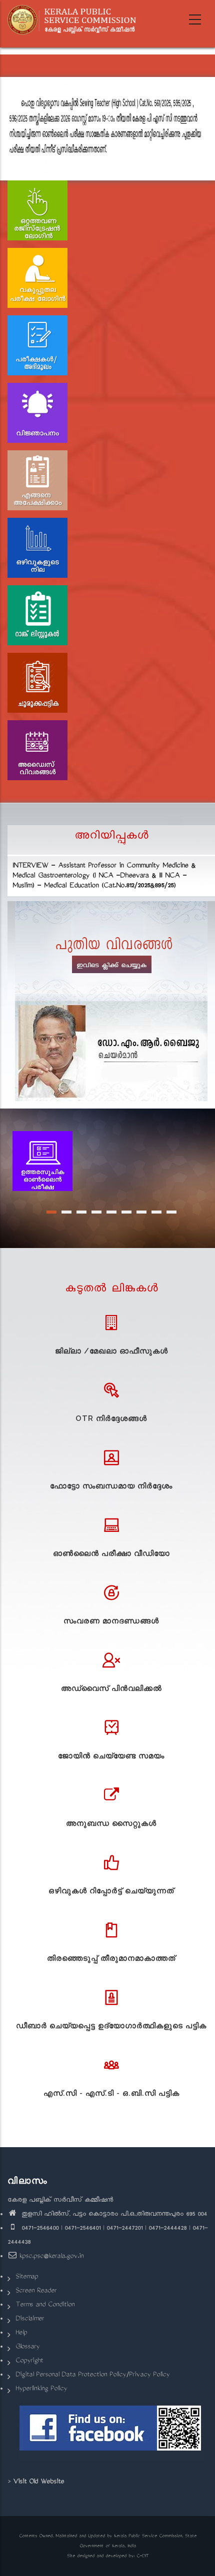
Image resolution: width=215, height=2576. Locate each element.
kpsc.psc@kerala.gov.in (51, 2257)
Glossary (27, 2347)
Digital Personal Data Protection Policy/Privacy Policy (92, 2375)
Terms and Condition (45, 2305)
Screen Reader (36, 2291)
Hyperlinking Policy (41, 2389)
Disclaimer (30, 2319)
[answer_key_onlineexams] (42, 1162)
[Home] (75, 20)
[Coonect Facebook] (111, 2432)
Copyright (29, 2361)
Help (21, 2333)
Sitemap (27, 2277)
